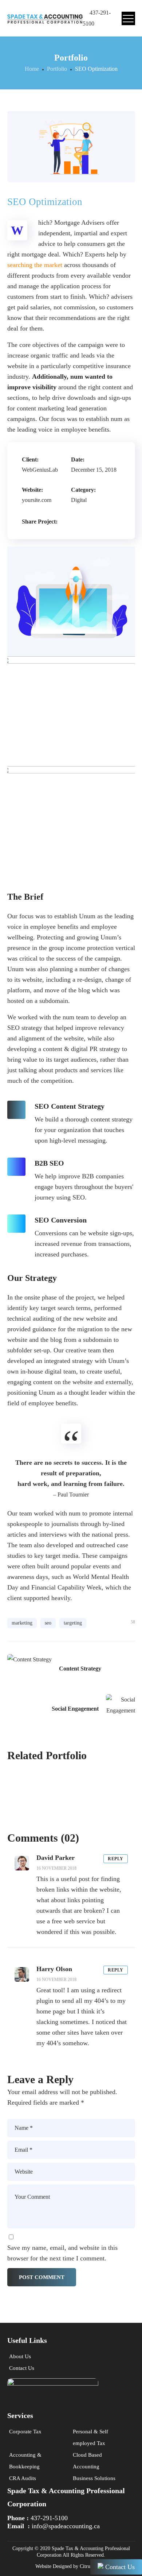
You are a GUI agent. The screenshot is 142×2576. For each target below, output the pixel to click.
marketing (22, 1623)
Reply (116, 1859)
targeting (73, 1623)
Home (32, 69)
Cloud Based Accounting (87, 2461)
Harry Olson (54, 1969)
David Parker (56, 1858)
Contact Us (22, 2368)
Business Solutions (94, 2478)
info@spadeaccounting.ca (66, 2526)
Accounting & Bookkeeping (25, 2461)
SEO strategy (25, 1028)
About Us (20, 2356)
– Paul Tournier (71, 1494)
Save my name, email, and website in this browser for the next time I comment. (62, 2253)
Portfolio (57, 69)
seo (48, 1623)
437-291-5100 (49, 2518)
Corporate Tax (25, 2432)
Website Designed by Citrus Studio (71, 2566)
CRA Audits (23, 2478)
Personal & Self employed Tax (90, 2437)
